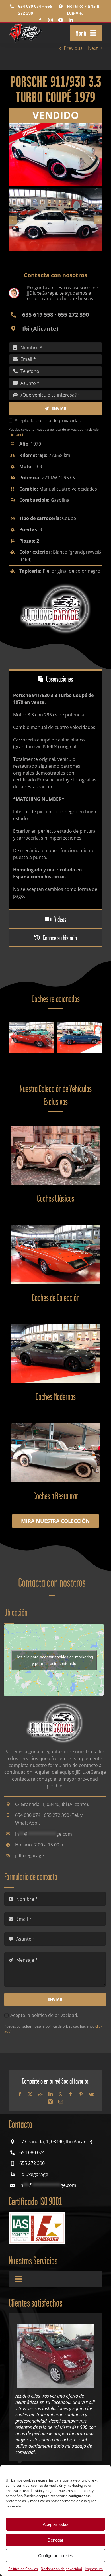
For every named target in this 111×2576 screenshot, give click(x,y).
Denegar (55, 2540)
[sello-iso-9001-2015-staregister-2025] (37, 2214)
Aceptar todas (56, 2524)
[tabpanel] (55, 799)
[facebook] (40, 20)
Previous (73, 48)
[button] (13, 220)
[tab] (55, 679)
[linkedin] (71, 20)
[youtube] (61, 20)
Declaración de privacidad (61, 2569)
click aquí (16, 435)
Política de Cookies (23, 2569)
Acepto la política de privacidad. (49, 420)
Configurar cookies (56, 2556)
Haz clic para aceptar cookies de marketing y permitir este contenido (54, 1660)
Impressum (94, 2569)
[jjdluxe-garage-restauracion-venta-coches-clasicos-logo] (26, 25)
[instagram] (50, 20)
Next (93, 48)
